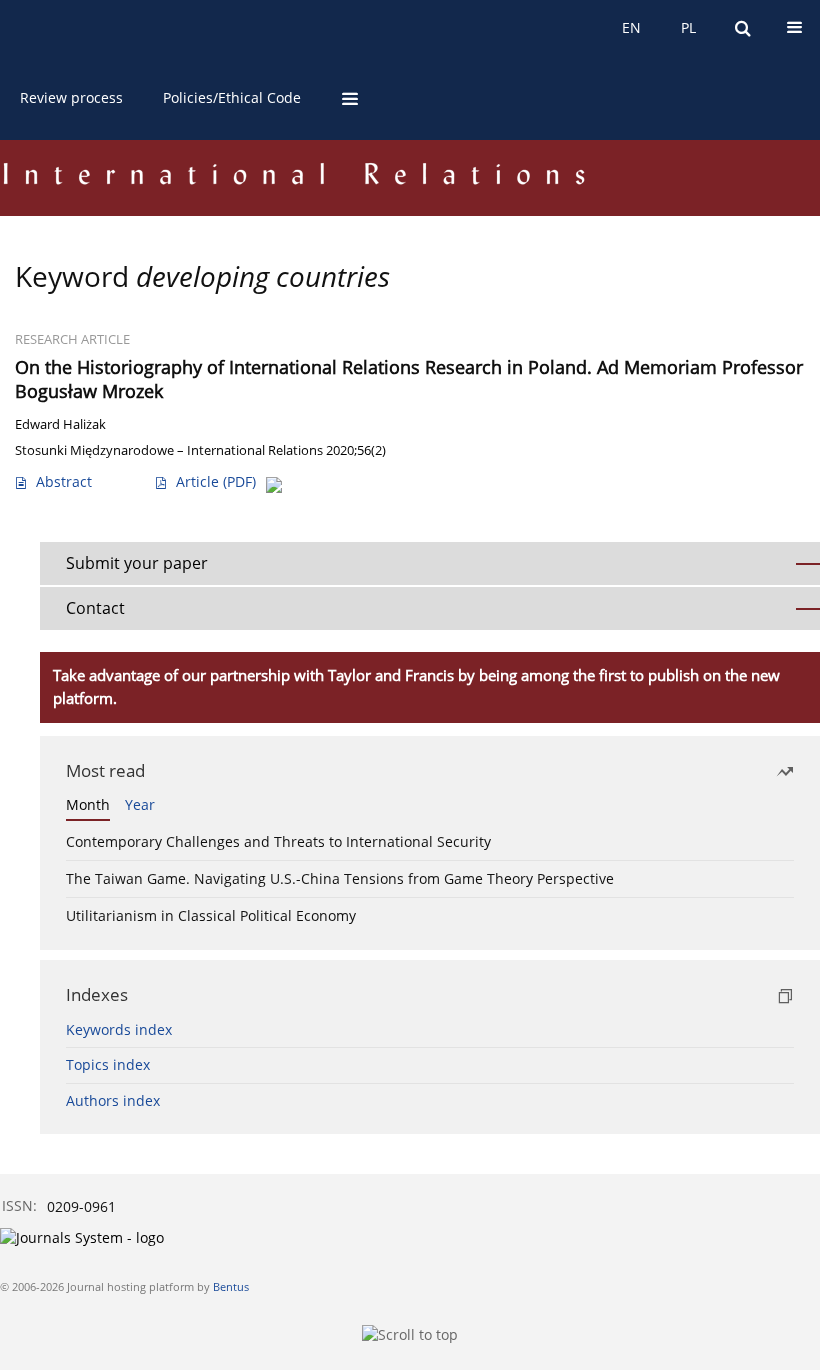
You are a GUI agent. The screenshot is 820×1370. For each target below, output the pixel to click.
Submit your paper (137, 563)
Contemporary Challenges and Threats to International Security (278, 841)
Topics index (108, 1064)
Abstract (64, 481)
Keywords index (119, 1029)
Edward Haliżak (60, 424)
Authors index (113, 1100)
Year (140, 804)
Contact (95, 608)
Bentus (231, 1286)
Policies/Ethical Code (232, 97)
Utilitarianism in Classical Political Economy (211, 915)
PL (688, 27)
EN (631, 27)
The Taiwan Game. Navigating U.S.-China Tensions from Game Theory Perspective (340, 878)
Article (216, 481)
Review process (71, 97)
